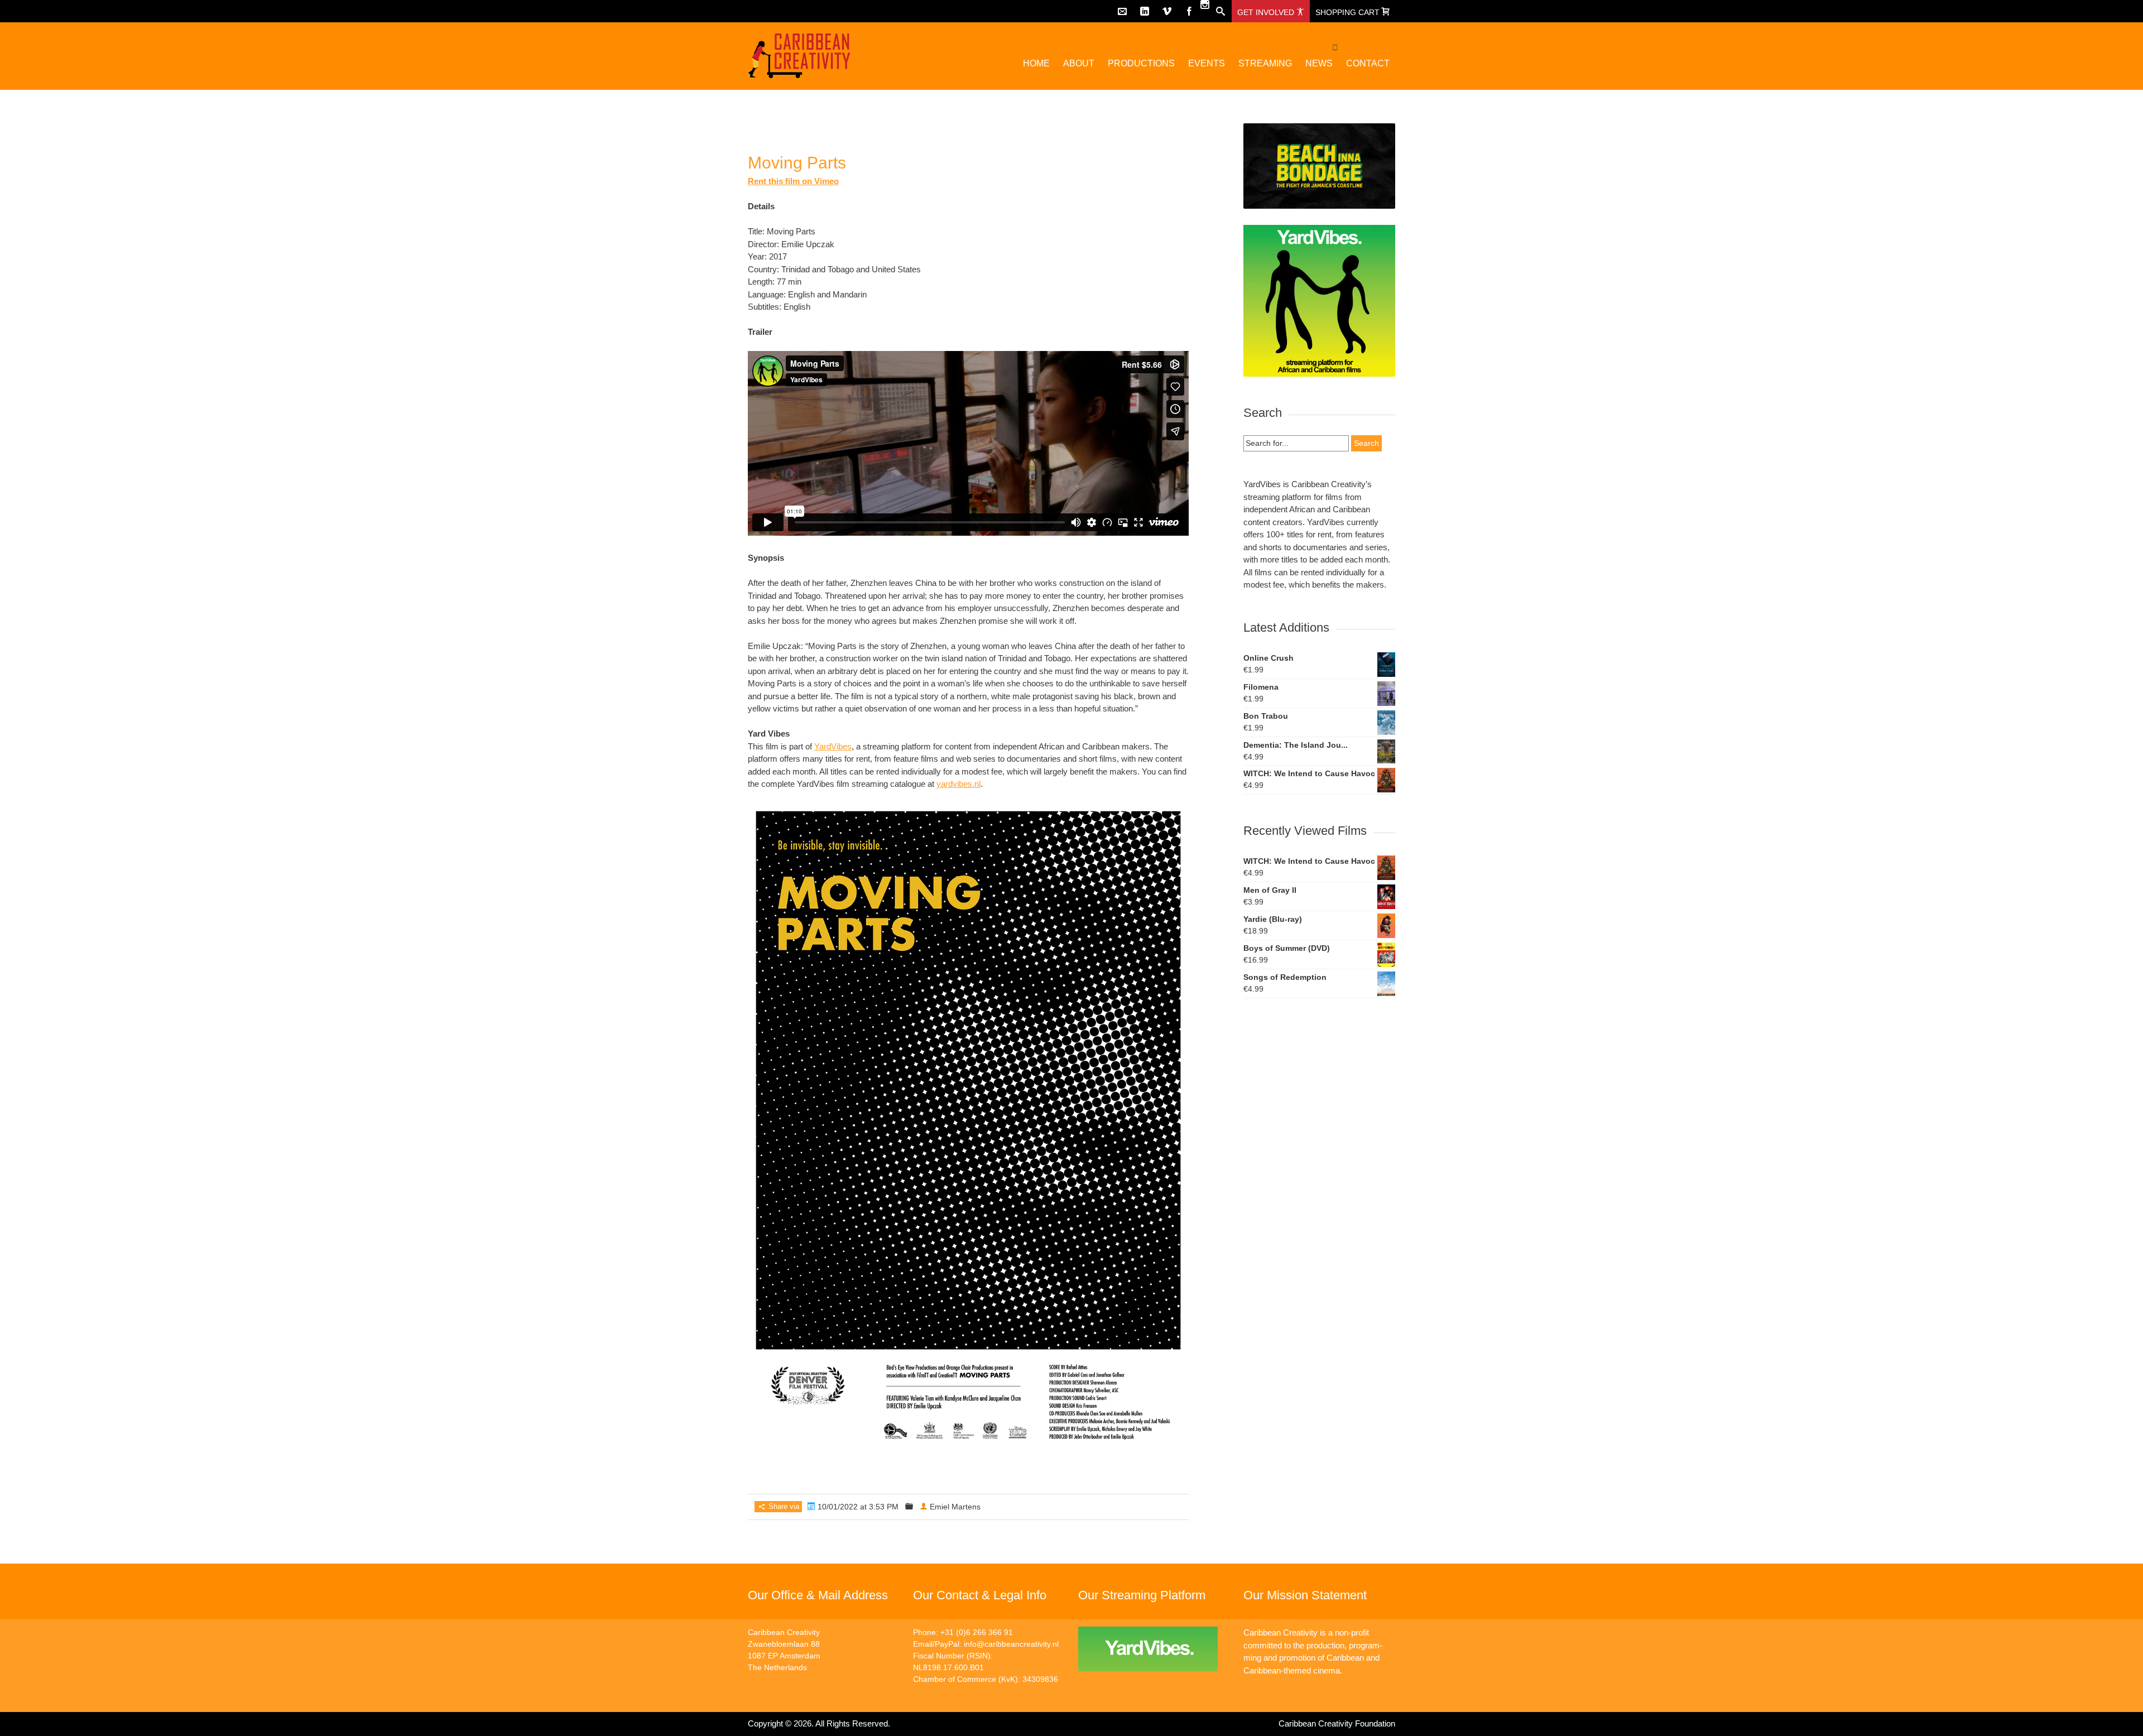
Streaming (1265, 63)
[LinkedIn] (1145, 11)
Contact (1368, 63)
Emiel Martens (955, 1507)
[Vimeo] (1167, 11)
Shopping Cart (1349, 12)
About (1079, 63)
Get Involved (1267, 12)
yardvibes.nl (958, 784)
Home (1036, 63)
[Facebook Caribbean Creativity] (1189, 11)
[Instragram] (1205, 4)
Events (1207, 63)
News (1319, 63)
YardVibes (833, 746)
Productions (1141, 63)
